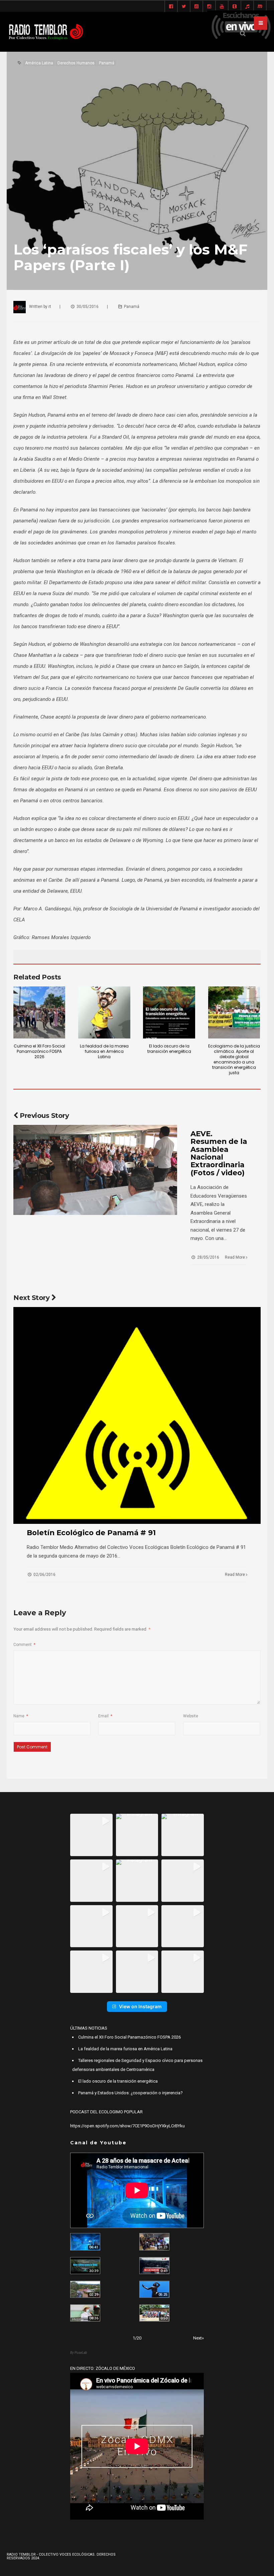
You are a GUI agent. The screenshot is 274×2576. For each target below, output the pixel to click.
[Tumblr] (235, 7)
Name (21, 1716)
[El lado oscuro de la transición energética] (169, 1012)
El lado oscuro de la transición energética (169, 1049)
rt (50, 307)
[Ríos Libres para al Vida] (85, 2266)
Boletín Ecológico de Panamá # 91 (91, 1533)
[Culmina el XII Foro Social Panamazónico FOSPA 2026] (39, 1012)
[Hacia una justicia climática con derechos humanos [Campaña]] (154, 2266)
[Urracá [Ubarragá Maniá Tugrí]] (154, 2289)
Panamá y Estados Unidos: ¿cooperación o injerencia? (130, 2093)
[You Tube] (222, 7)
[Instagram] (209, 7)
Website (191, 1716)
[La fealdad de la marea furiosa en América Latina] (104, 1012)
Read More (235, 1257)
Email (105, 1716)
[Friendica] (196, 7)
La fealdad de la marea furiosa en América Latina (104, 1051)
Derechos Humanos (76, 63)
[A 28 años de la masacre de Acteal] (85, 2242)
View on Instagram (140, 2006)
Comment (24, 1645)
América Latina (39, 63)
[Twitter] (184, 7)
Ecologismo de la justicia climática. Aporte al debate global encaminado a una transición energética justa (234, 1059)
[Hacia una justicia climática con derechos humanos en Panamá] (85, 2289)
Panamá (107, 63)
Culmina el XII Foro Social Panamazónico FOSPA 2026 (39, 1051)
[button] (91, 1835)
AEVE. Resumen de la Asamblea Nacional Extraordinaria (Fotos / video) (219, 1153)
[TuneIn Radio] (247, 7)
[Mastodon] (260, 7)
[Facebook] (171, 7)
